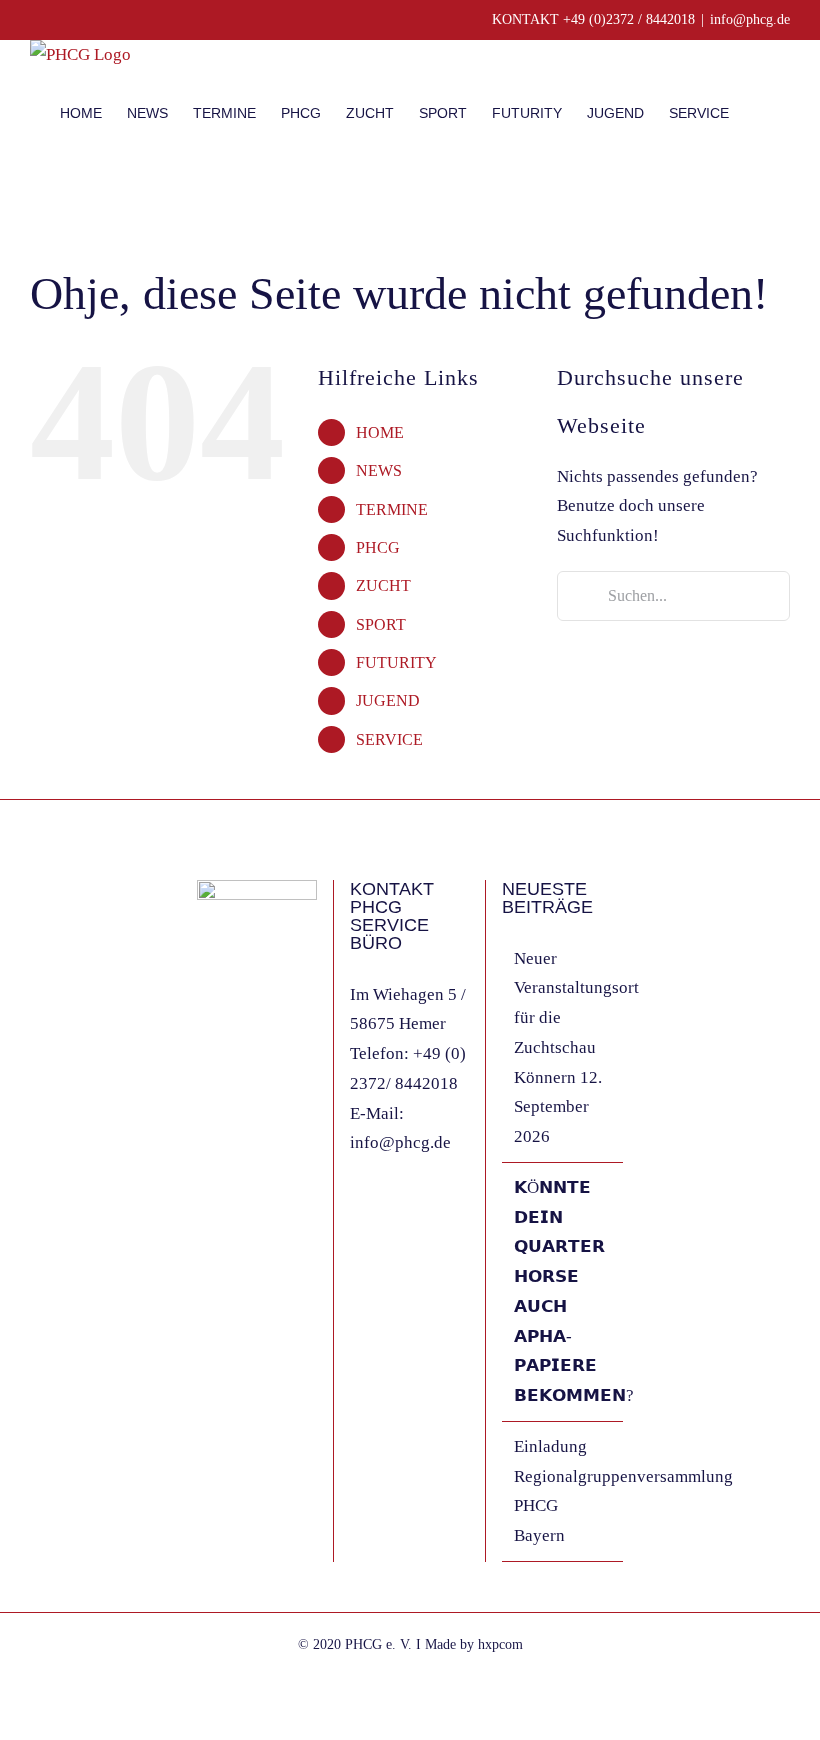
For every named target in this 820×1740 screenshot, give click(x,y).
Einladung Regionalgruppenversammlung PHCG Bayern (563, 1491)
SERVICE (389, 739)
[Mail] (257, 1064)
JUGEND (388, 700)
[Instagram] (230, 1064)
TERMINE (392, 509)
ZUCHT (383, 585)
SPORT (381, 624)
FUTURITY (396, 662)
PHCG (378, 547)
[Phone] (284, 1064)
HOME (380, 432)
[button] (759, 112)
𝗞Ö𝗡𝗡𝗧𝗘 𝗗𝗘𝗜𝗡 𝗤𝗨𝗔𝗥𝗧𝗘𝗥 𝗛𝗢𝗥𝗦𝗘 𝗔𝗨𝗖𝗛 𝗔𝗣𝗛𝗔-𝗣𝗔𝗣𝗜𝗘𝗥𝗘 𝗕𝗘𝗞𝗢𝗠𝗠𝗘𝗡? (563, 1291)
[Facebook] (203, 1064)
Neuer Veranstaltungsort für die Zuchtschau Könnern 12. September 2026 (563, 1048)
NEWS (379, 470)
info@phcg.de (750, 19)
